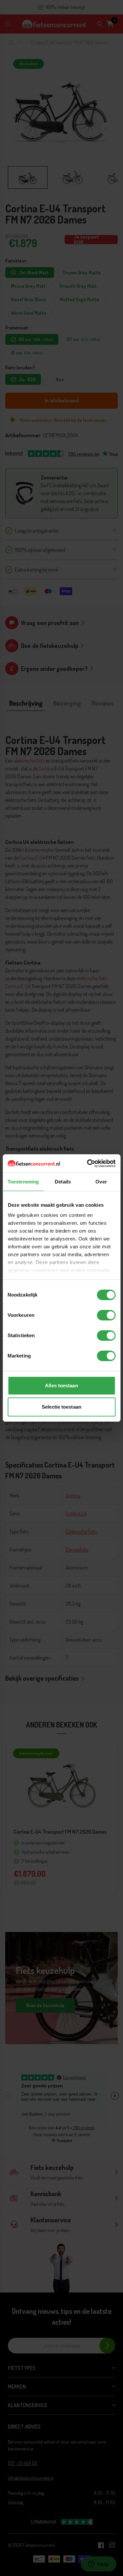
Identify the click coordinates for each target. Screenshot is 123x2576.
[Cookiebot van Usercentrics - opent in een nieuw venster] (88, 1163)
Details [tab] (63, 1182)
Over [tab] (101, 1182)
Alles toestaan (61, 1386)
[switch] (106, 1315)
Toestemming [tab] (23, 1182)
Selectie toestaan (61, 1407)
